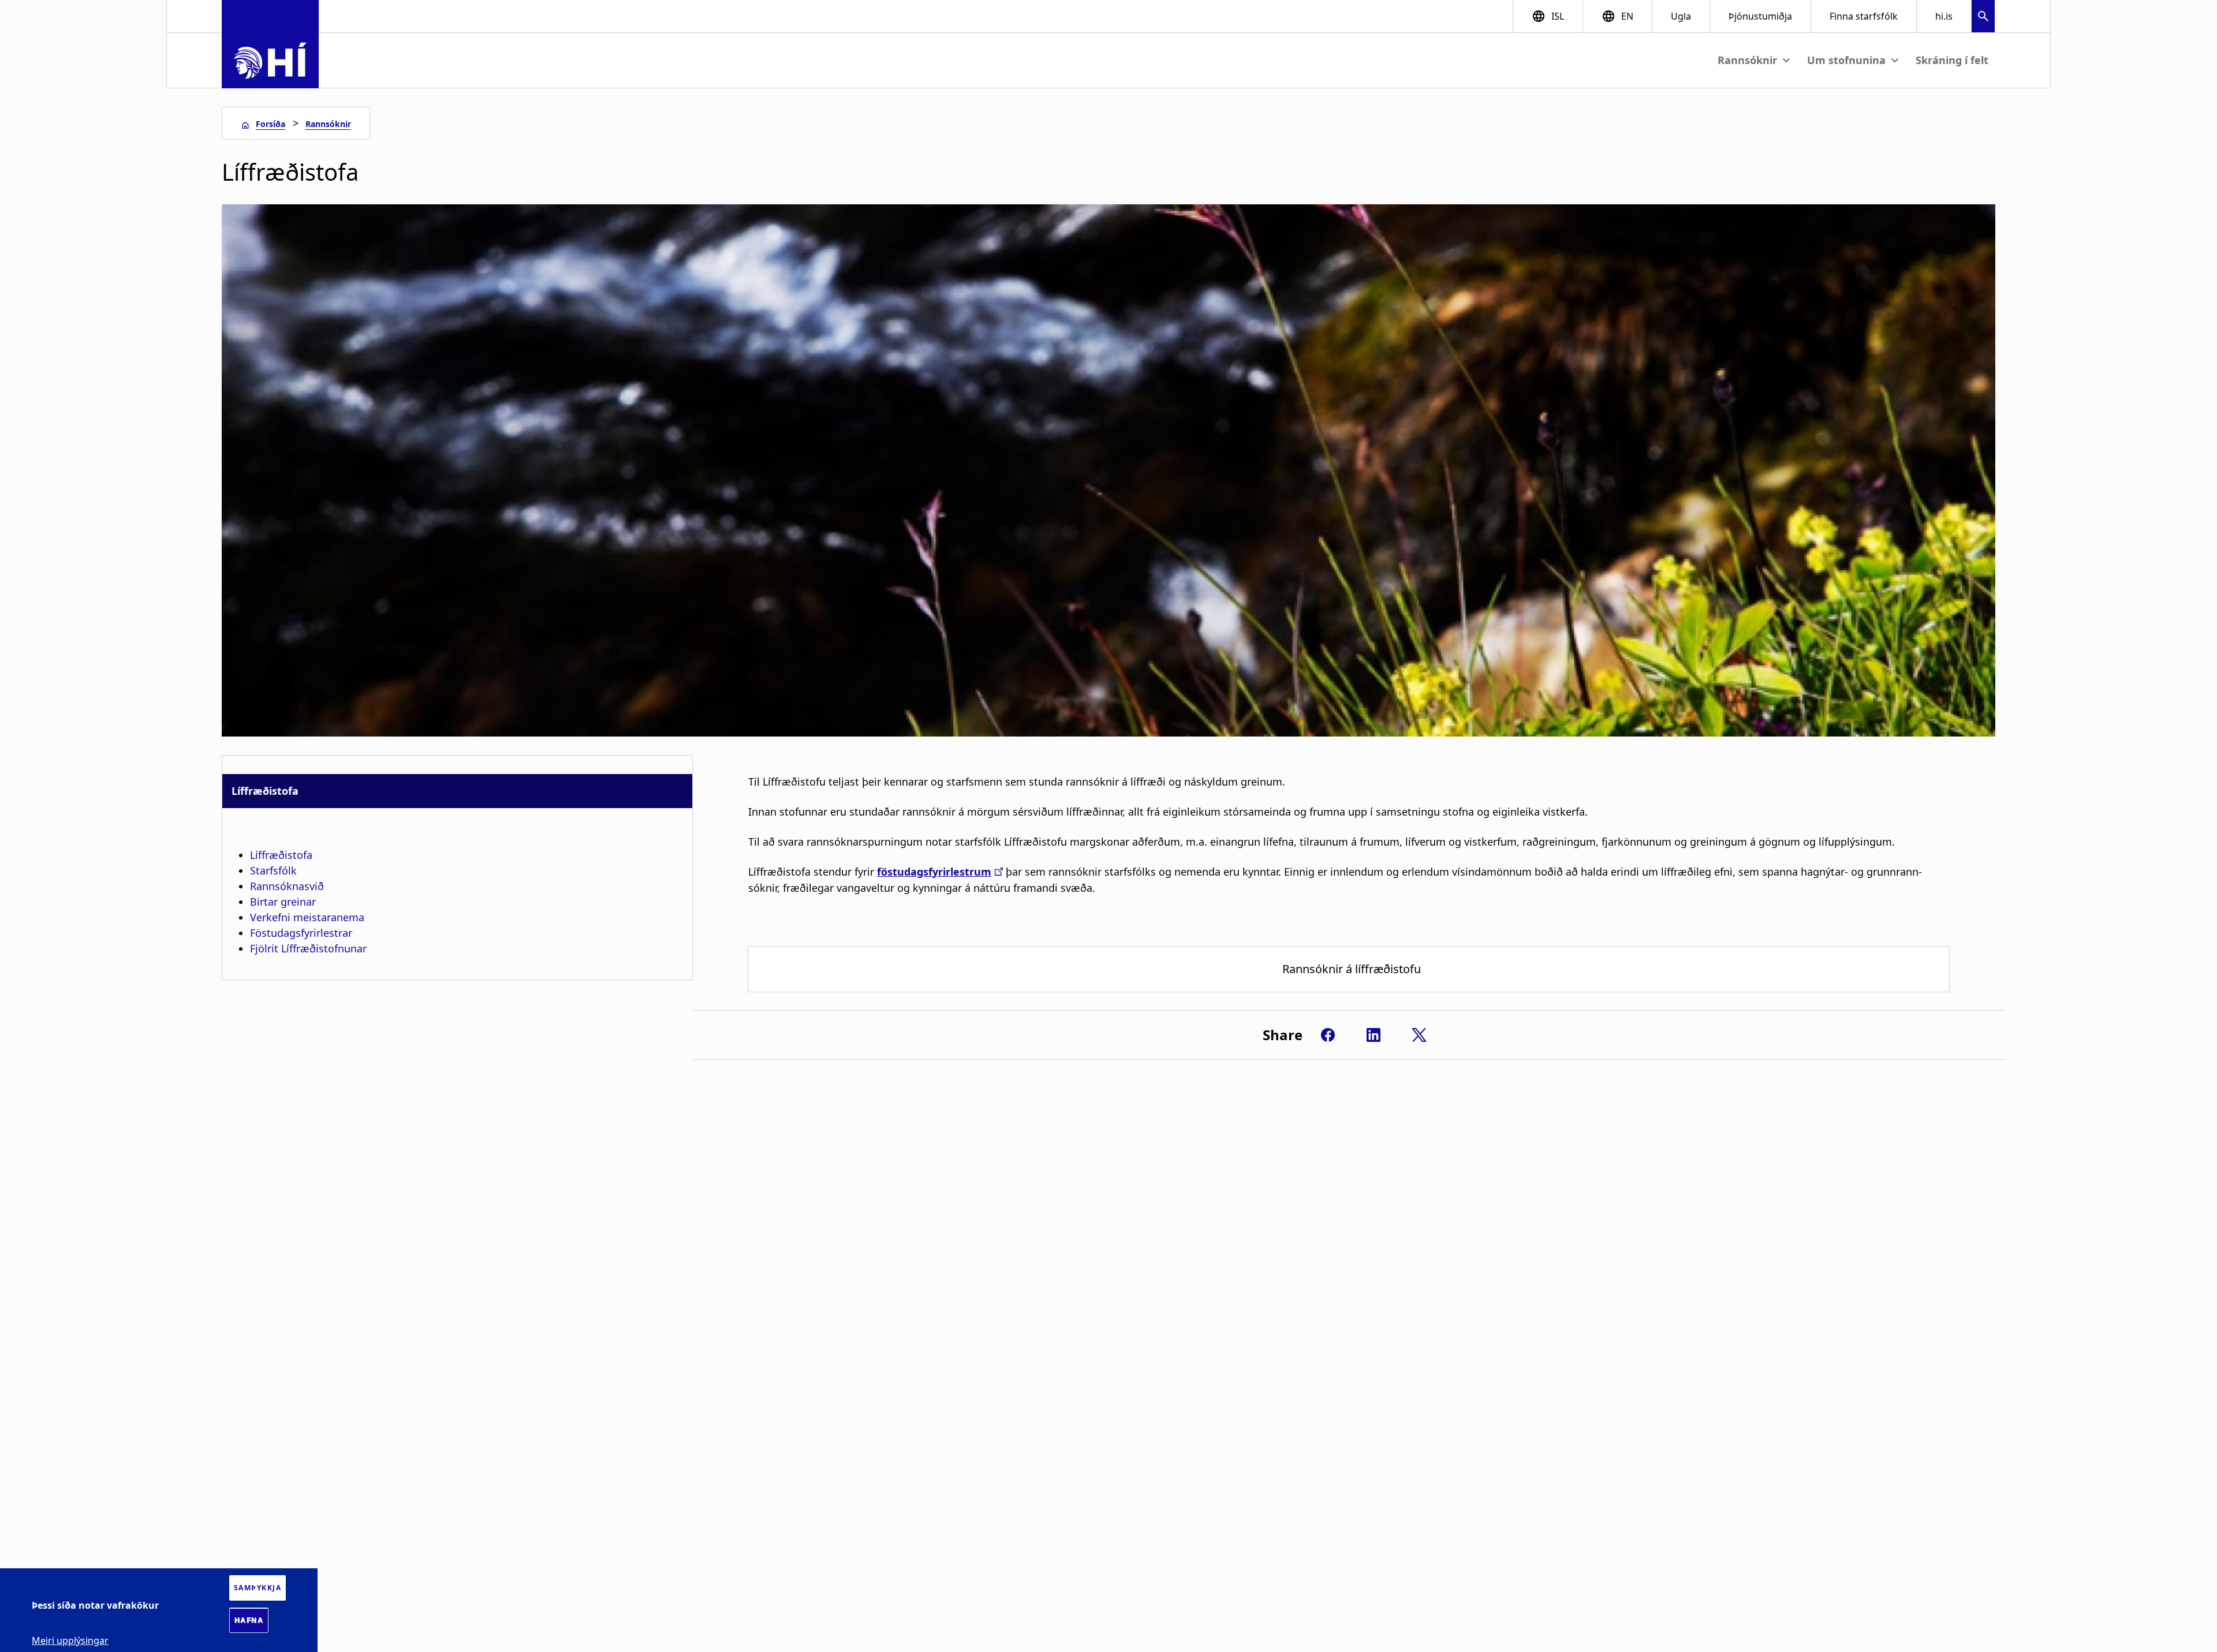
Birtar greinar (283, 902)
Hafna (249, 1620)
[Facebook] (1328, 1035)
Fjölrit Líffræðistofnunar (308, 948)
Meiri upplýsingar (70, 1640)
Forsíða (270, 124)
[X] (1419, 1035)
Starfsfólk (273, 870)
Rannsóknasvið (287, 886)
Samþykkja (258, 1588)
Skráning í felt (1952, 60)
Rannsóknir (328, 124)
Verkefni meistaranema (307, 917)
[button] (1983, 18)
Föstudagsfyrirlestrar (301, 933)
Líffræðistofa (281, 855)
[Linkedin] (1374, 1035)
